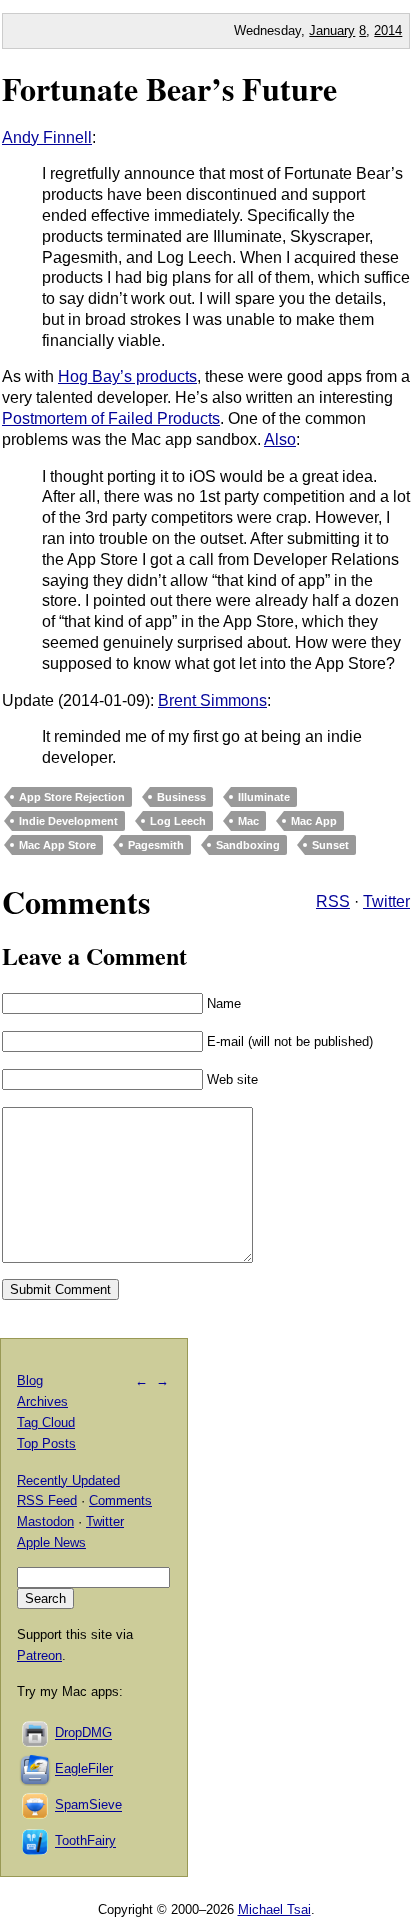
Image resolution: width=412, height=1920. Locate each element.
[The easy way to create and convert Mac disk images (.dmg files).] (36, 1733)
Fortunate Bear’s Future (169, 88)
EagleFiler (84, 1769)
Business (181, 797)
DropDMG (83, 1733)
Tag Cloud (46, 1422)
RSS (333, 901)
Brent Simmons (212, 700)
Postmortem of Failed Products (111, 418)
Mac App (314, 821)
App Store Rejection (72, 797)
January (332, 30)
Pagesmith (156, 845)
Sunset (330, 845)
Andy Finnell (47, 137)
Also (280, 439)
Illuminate (264, 797)
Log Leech (178, 821)
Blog (30, 1380)
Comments (120, 1500)
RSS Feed (47, 1500)
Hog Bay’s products (127, 376)
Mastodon (45, 1521)
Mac (248, 821)
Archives (42, 1401)
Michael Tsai (274, 1909)
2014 (388, 30)
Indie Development (68, 821)
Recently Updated (68, 1480)
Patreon (39, 1655)
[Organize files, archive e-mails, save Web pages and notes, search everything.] (36, 1769)
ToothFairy (85, 1841)
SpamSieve (88, 1805)
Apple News (51, 1542)
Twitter (386, 901)
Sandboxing (248, 845)
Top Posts (46, 1443)
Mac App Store (57, 845)
